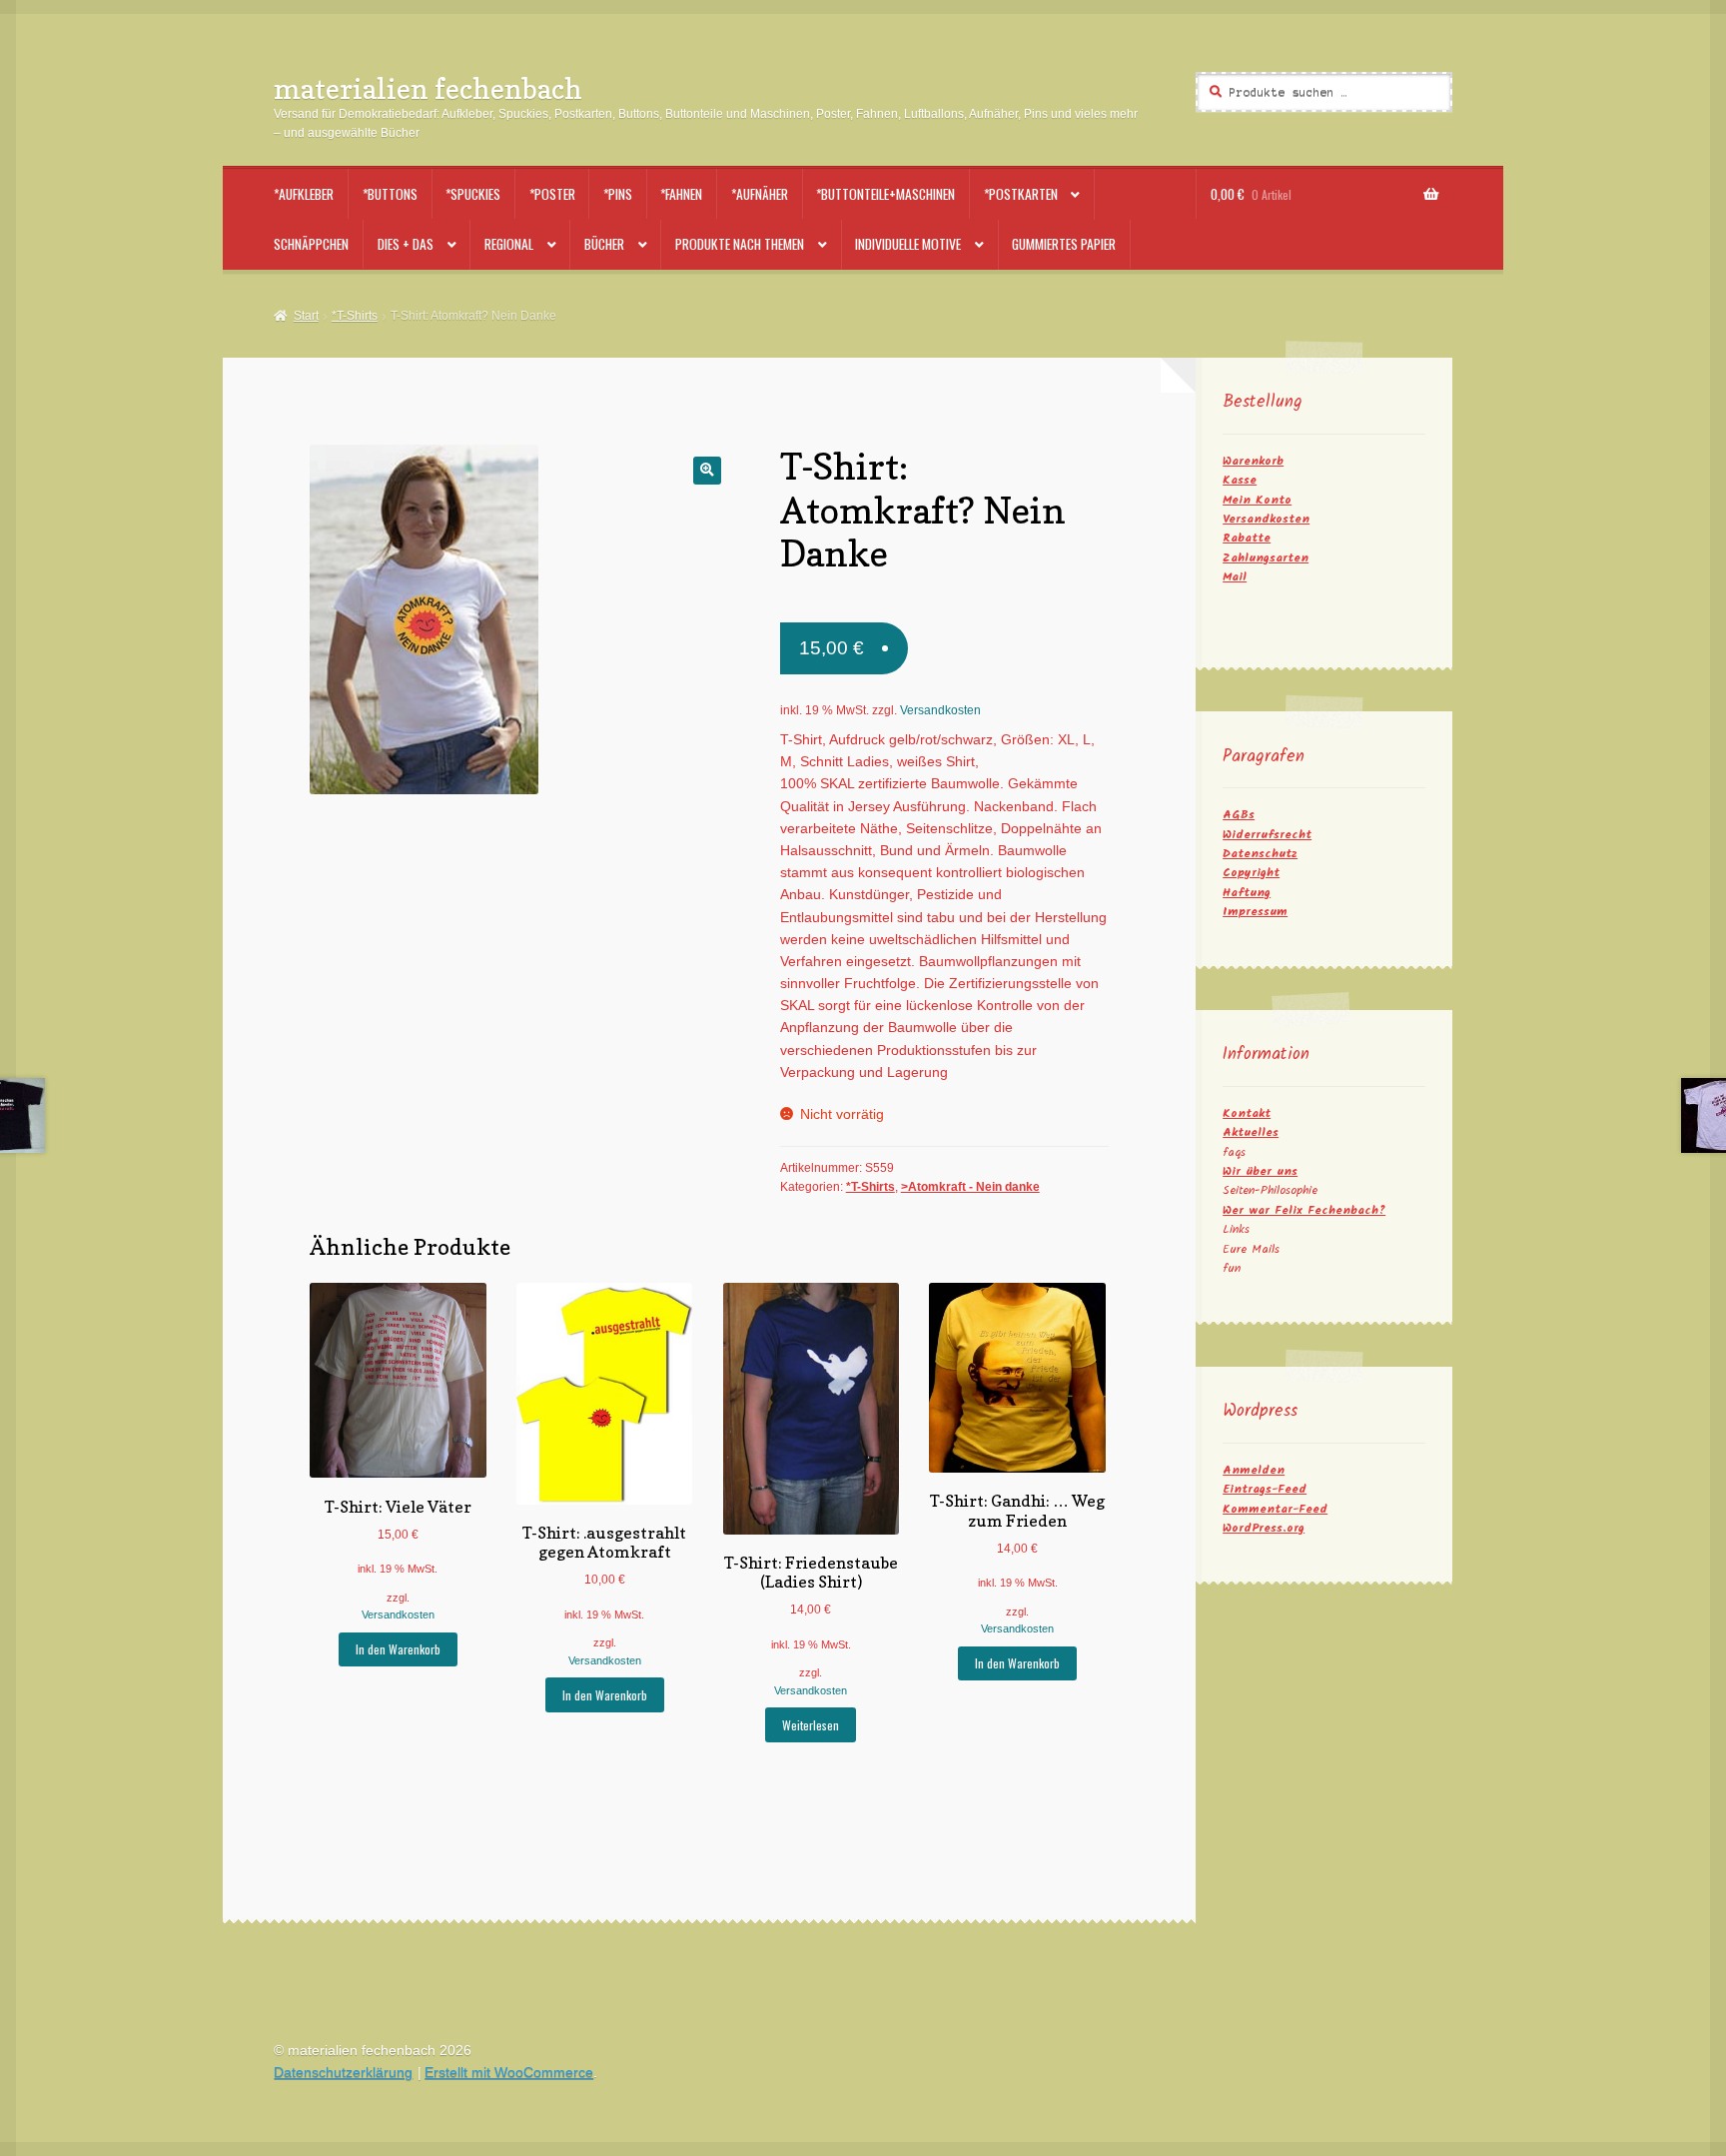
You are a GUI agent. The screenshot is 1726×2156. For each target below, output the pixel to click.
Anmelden (1254, 1470)
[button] (707, 470)
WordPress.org (1264, 1528)
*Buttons (390, 194)
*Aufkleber (304, 194)
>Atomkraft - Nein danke (970, 1187)
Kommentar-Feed (1275, 1509)
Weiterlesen (811, 1725)
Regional (509, 244)
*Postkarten (1021, 194)
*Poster (552, 194)
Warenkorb (1253, 461)
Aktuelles (1251, 1132)
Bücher (604, 244)
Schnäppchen (311, 244)
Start (306, 316)
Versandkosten (940, 710)
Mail (1235, 577)
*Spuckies (473, 194)
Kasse (1240, 480)
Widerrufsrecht (1267, 835)
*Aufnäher (760, 194)
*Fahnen (681, 194)
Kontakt (1247, 1113)
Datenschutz (1260, 854)
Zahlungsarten (1266, 558)
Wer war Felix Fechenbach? (1304, 1210)
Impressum (1255, 912)
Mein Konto (1257, 500)
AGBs (1239, 815)
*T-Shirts (355, 316)
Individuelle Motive (908, 244)
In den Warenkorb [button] (398, 1649)
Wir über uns (1260, 1171)
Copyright (1251, 873)
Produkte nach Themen (740, 244)
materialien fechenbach (428, 88)
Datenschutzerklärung (343, 2073)
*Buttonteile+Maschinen (885, 194)
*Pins (618, 194)
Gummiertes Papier (1064, 244)
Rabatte (1247, 538)
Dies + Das (406, 244)
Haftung (1247, 893)
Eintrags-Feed (1265, 1489)
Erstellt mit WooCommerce (509, 2073)
